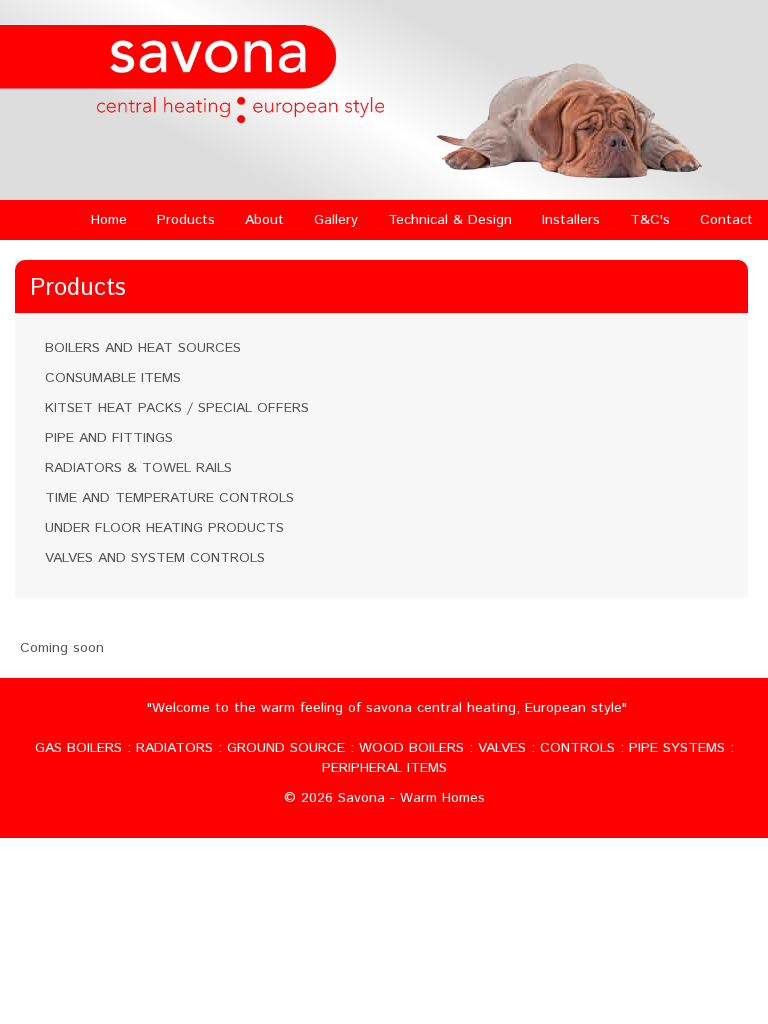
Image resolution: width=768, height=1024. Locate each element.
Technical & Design (450, 220)
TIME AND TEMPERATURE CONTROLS (169, 498)
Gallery (336, 220)
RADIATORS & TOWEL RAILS (138, 468)
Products (186, 220)
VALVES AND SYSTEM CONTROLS (155, 558)
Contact (726, 220)
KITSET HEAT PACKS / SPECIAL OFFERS (177, 408)
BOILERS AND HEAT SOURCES (143, 348)
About (264, 220)
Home (109, 220)
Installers (571, 220)
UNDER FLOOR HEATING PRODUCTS (164, 528)
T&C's (650, 220)
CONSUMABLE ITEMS (113, 378)
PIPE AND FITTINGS (109, 438)
